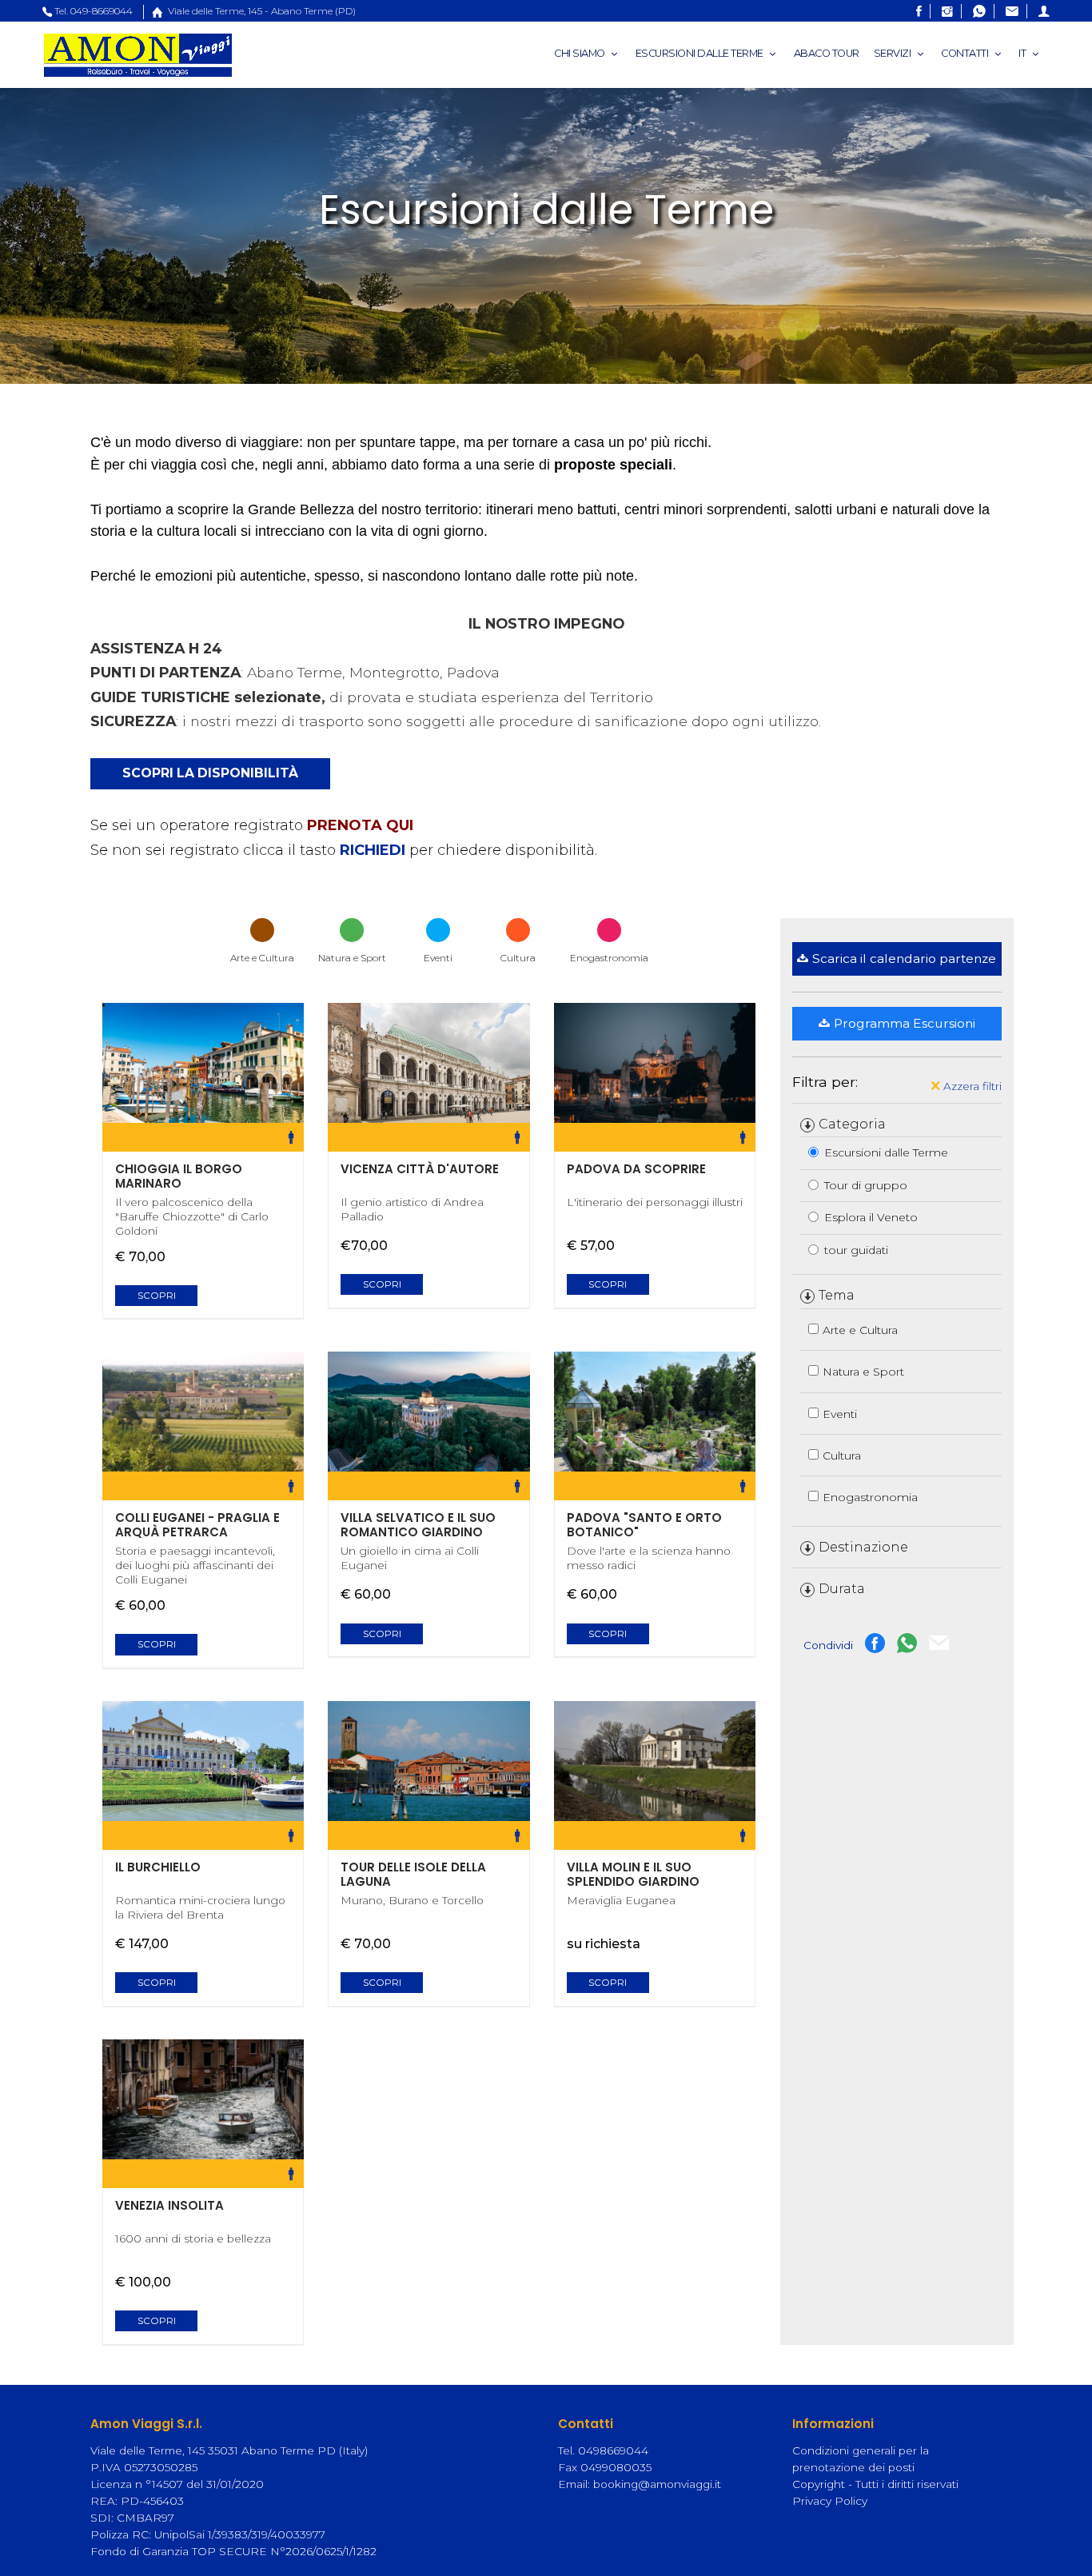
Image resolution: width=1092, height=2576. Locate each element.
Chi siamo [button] (580, 53)
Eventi (840, 1414)
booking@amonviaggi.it (657, 2484)
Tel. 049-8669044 (94, 11)
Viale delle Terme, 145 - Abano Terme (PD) (261, 11)
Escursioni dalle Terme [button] (701, 53)
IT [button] (1023, 53)
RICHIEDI (373, 850)
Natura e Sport (863, 1372)
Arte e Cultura (860, 1330)
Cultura (842, 1456)
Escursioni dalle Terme (886, 1152)
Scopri (157, 1296)
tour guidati (856, 1250)
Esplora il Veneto (871, 1217)
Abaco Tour (827, 53)
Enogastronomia (870, 1497)
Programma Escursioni (905, 1023)
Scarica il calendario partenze (904, 959)
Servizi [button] (893, 53)
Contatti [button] (966, 53)
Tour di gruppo (866, 1185)
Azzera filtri (971, 1086)
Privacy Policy (830, 2501)
